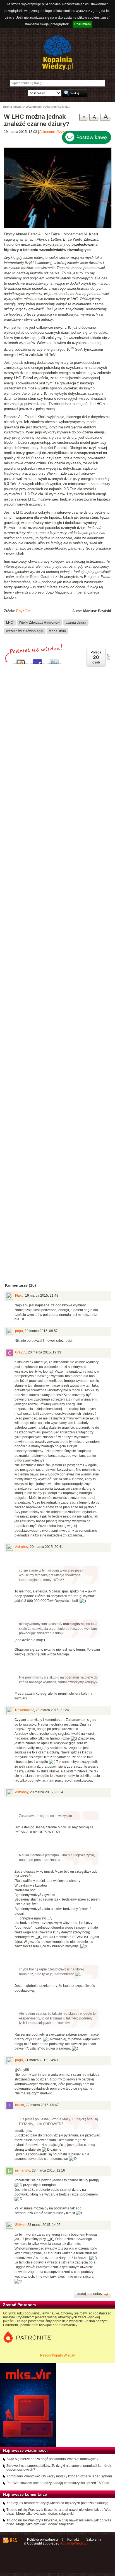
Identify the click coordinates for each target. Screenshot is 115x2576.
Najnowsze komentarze (25, 2494)
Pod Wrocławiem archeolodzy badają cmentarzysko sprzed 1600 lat (58, 2483)
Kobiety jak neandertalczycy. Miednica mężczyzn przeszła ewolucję (57, 2503)
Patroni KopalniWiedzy (57, 2355)
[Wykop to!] (21, 660)
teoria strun (57, 631)
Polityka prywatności (43, 2540)
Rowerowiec (25, 1710)
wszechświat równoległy (25, 631)
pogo (19, 1331)
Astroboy (22, 1547)
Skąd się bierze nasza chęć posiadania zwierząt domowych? (52, 2459)
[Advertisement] (57, 913)
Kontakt (73, 2540)
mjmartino (23, 2170)
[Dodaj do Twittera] (54, 660)
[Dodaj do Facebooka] (37, 660)
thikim (20, 2105)
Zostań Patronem (19, 2305)
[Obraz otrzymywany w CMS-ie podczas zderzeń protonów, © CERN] (58, 227)
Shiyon (20, 2225)
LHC (10, 622)
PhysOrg (23, 611)
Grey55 (21, 1352)
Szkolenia (94, 2540)
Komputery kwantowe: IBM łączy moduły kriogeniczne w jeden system (59, 2476)
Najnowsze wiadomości (25, 2450)
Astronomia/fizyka (53, 132)
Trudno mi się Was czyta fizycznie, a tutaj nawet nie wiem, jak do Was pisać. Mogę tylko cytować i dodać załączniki (59, 2512)
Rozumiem (82, 24)
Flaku (19, 1296)
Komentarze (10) (21, 1285)
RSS (13, 2540)
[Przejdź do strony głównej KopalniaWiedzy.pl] (57, 53)
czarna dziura (76, 622)
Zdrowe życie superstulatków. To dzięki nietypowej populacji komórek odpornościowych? (59, 2468)
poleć (108, 657)
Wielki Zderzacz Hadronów (39, 622)
